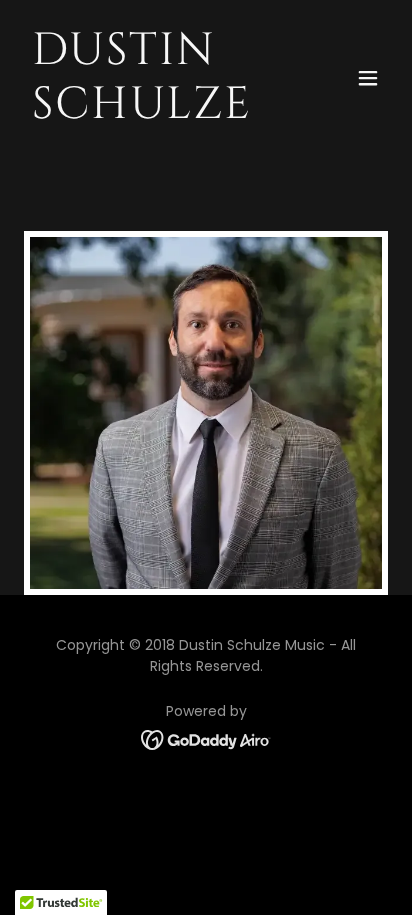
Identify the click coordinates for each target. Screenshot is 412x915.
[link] (151, 112)
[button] (368, 78)
